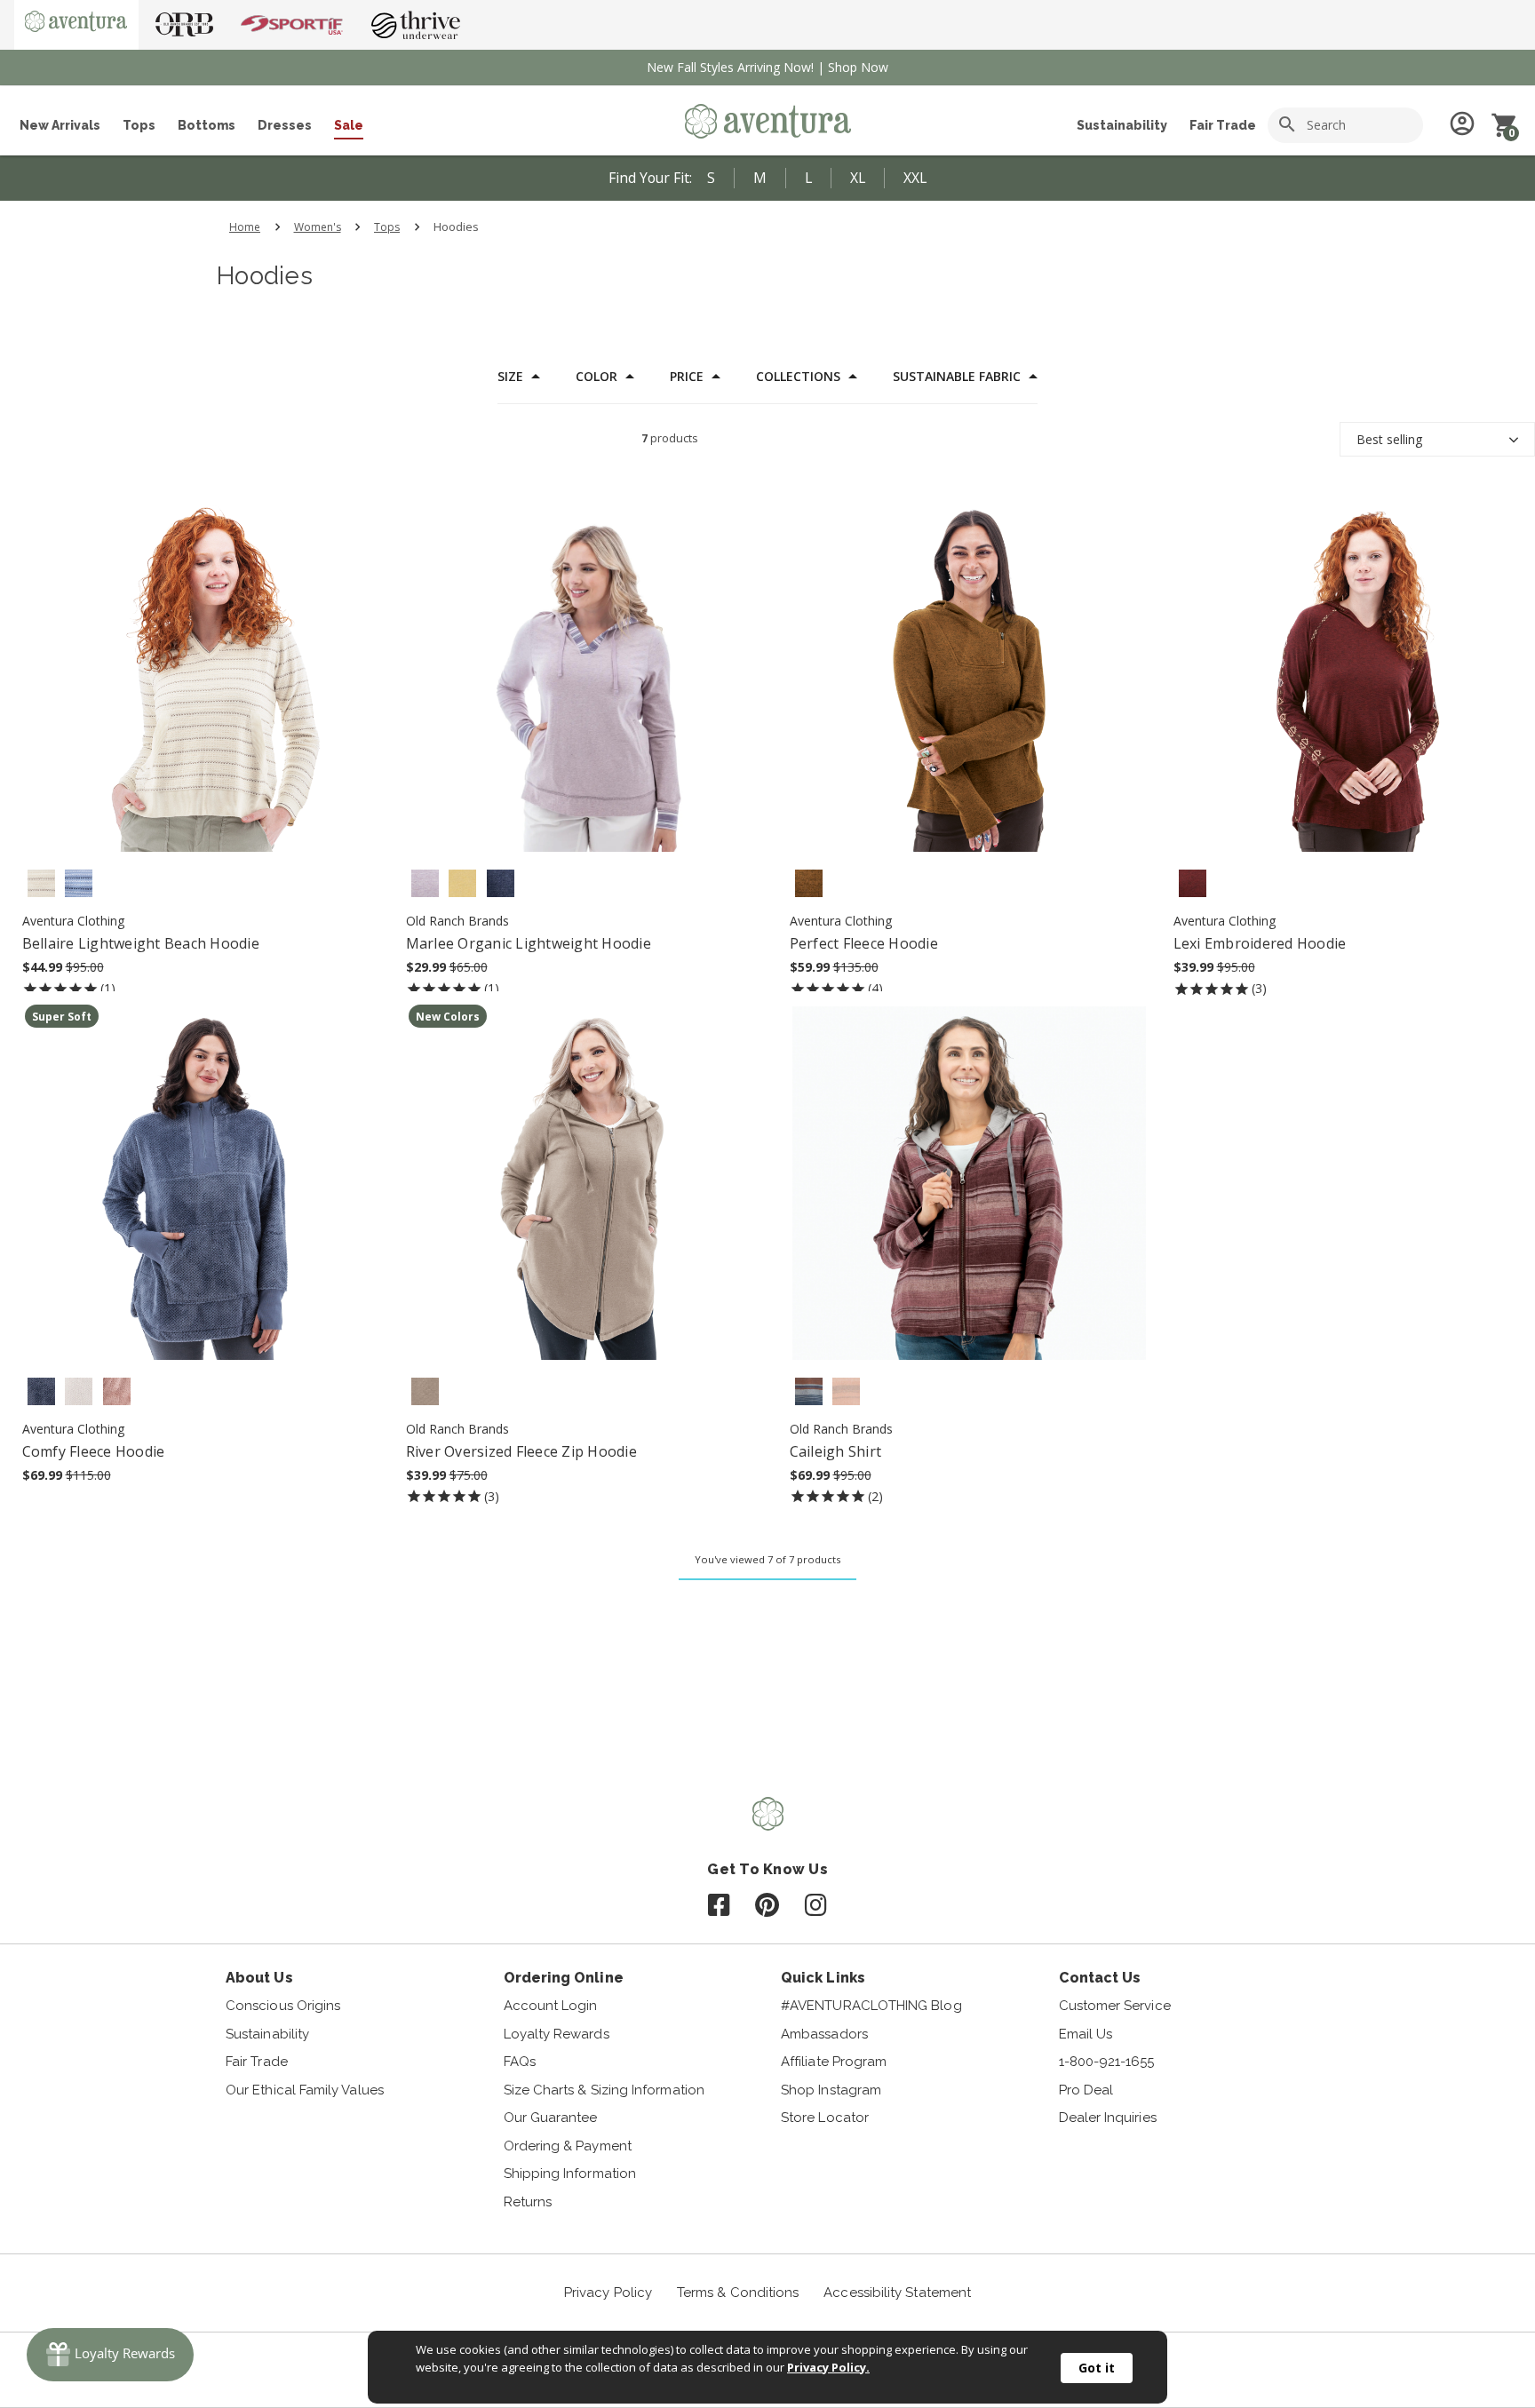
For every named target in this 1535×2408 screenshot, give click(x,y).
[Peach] (846, 1391)
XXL (915, 178)
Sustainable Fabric (957, 377)
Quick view (196, 698)
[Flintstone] (41, 1391)
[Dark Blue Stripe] (809, 1391)
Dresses (285, 125)
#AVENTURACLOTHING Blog (871, 2006)
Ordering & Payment (568, 2146)
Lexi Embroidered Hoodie (1260, 943)
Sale (349, 125)
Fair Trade (1223, 125)
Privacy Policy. (828, 2367)
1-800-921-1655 (1107, 2062)
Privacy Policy (608, 2293)
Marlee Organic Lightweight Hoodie (529, 943)
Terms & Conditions (738, 2293)
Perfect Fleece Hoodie (864, 943)
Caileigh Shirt (836, 1451)
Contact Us (1100, 1978)
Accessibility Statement (897, 2293)
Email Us (1086, 2034)
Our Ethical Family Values (305, 2090)
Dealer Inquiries (1108, 2118)
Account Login (551, 2006)
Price (687, 377)
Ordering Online (564, 1978)
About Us (259, 1978)
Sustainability (1122, 125)
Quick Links (823, 1978)
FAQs (520, 2062)
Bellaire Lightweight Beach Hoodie (141, 943)
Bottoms (207, 125)
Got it (1097, 2368)
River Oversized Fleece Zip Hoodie (521, 1451)
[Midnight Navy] (501, 883)
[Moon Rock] (425, 1391)
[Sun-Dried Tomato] (1193, 883)
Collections (798, 377)
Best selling (1389, 439)
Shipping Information (570, 2174)
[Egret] (41, 883)
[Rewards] (110, 2355)
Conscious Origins (283, 2006)
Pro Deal (1086, 2090)
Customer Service (1115, 2006)
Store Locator (825, 2118)
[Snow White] (79, 1391)
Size (510, 377)
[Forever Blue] (79, 883)
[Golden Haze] (462, 883)
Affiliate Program (834, 2062)
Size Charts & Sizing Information (604, 2090)
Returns (528, 2202)
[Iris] (425, 883)
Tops (139, 125)
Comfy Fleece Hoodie (94, 1451)
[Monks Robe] (809, 883)
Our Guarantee (551, 2118)
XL (858, 178)
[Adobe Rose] (117, 1391)
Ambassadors (824, 2034)
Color (597, 377)
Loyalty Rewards (557, 2034)
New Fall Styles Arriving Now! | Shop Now (767, 67)
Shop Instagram (831, 2090)
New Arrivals (60, 125)
